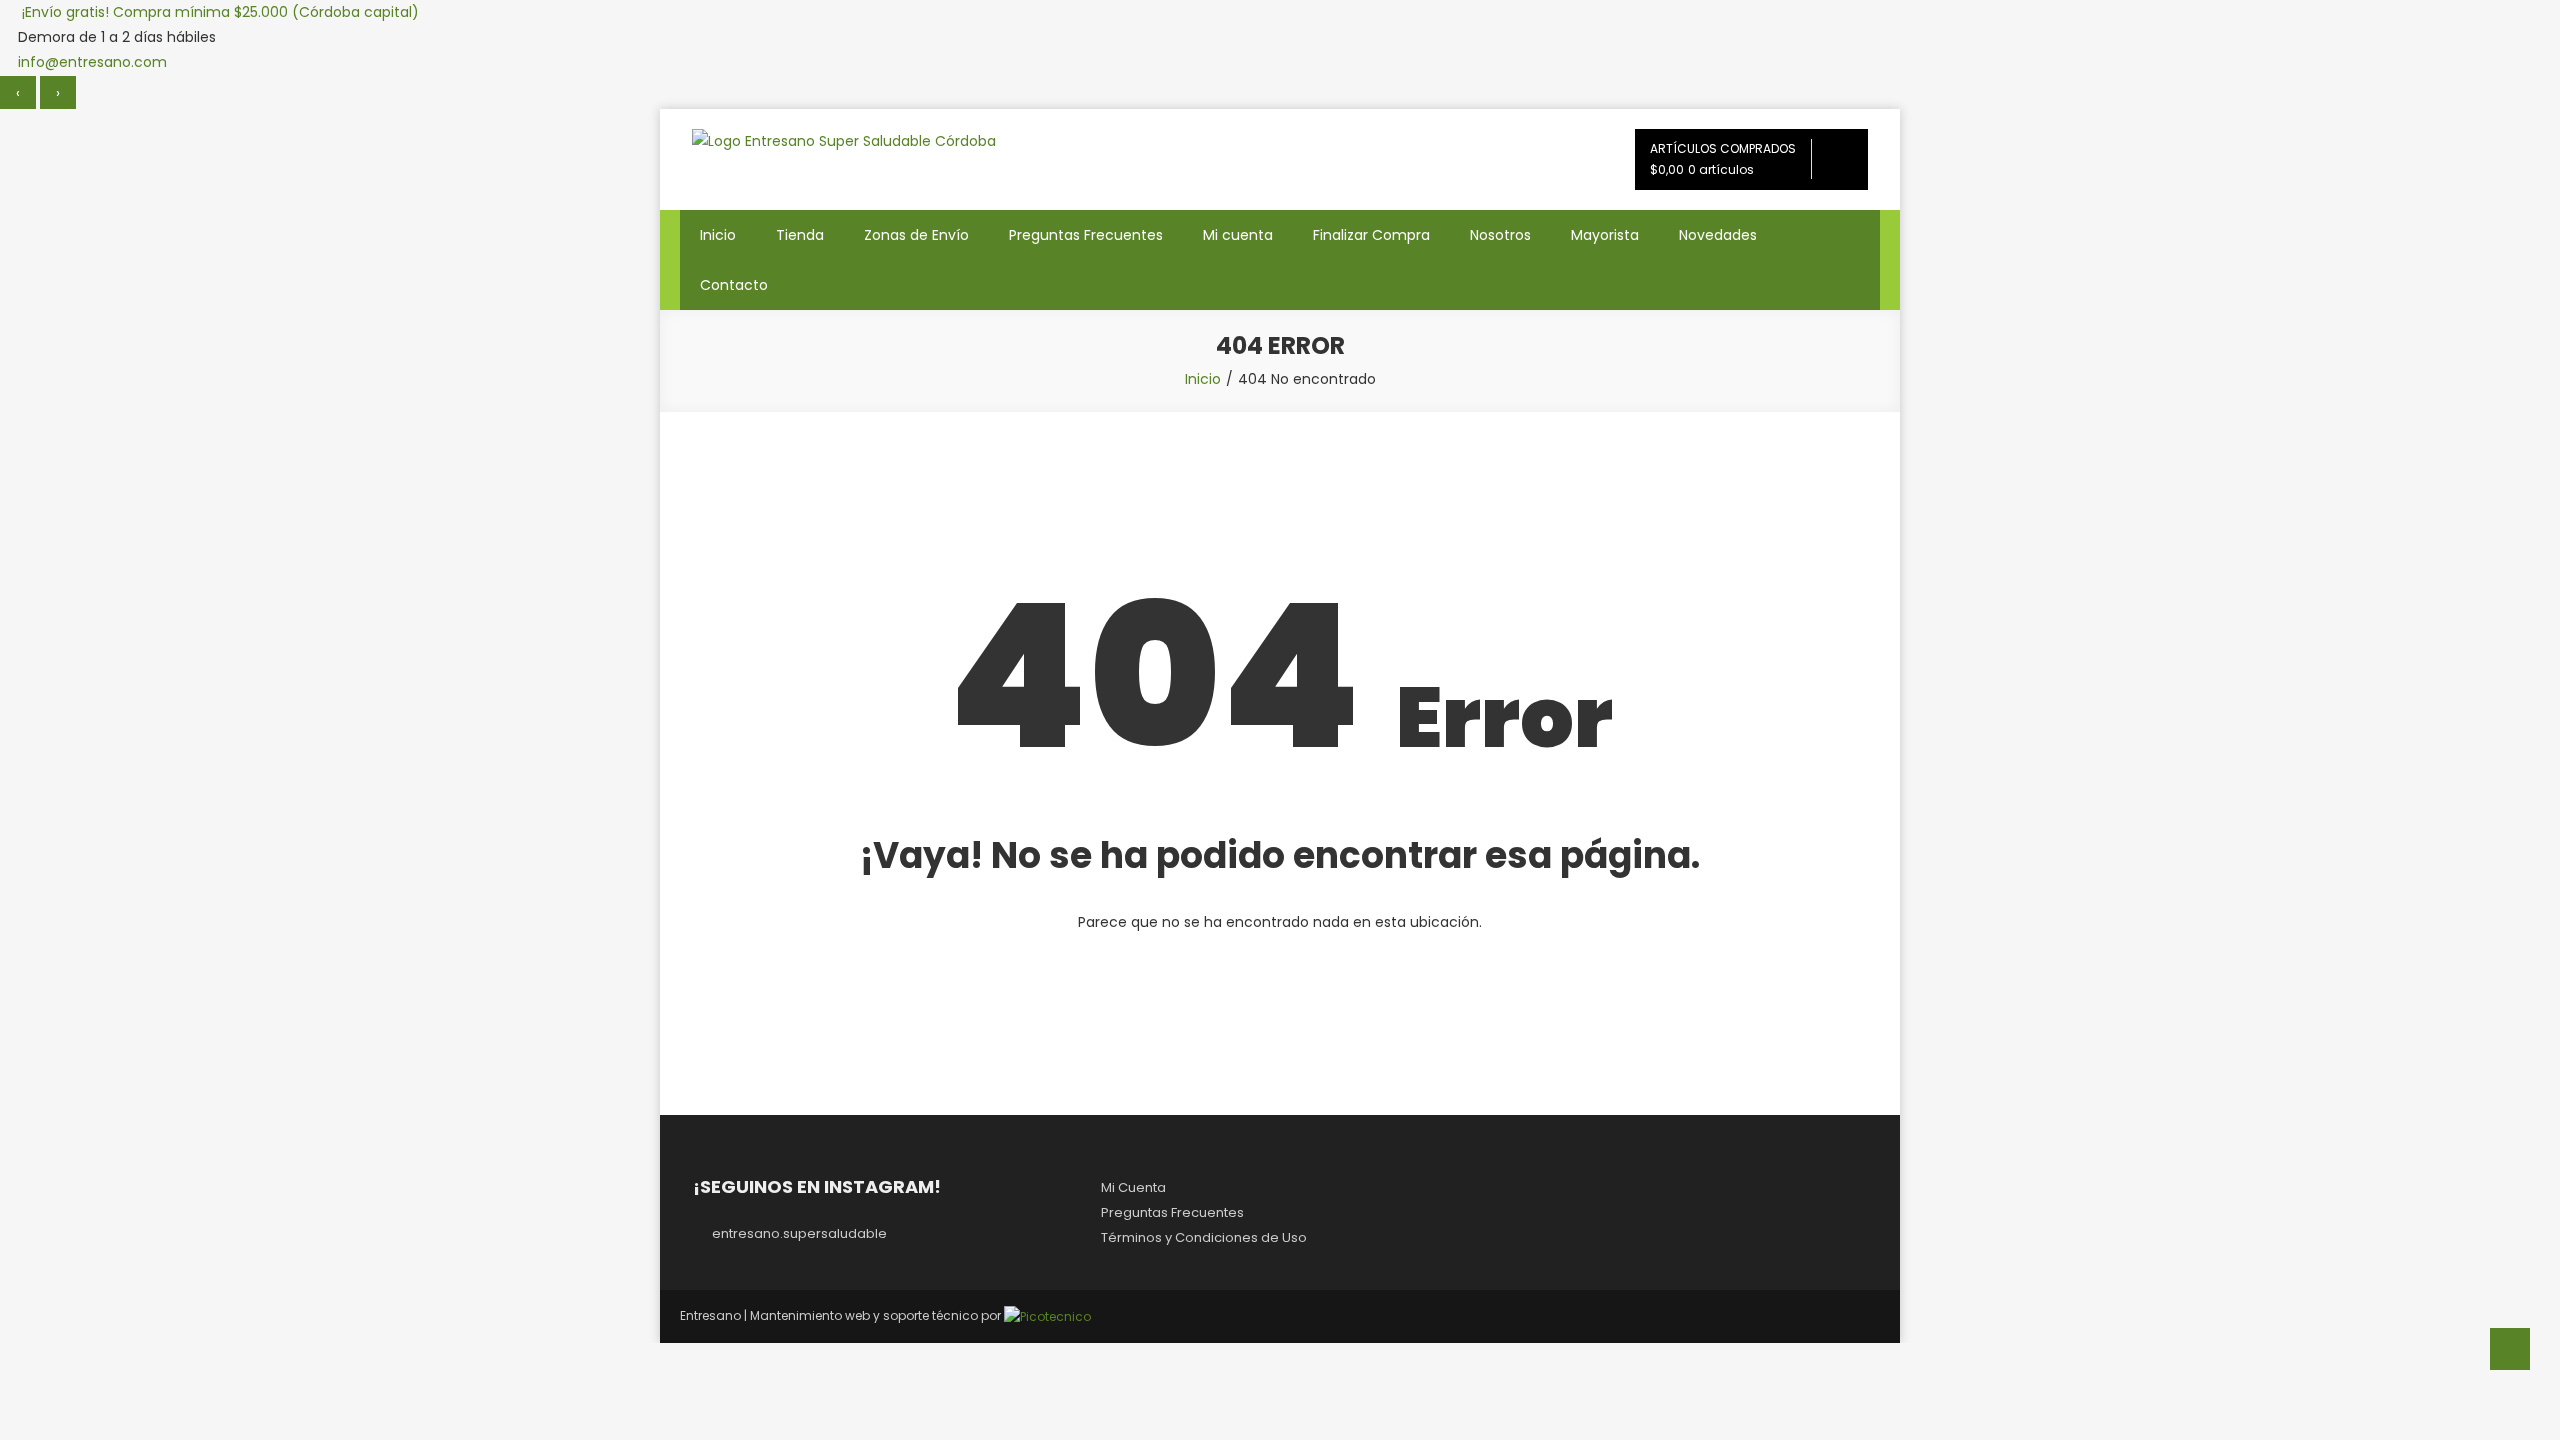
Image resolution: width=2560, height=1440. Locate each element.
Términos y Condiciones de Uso (1204, 1237)
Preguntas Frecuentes (1086, 235)
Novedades (1718, 235)
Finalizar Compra (1371, 235)
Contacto (734, 285)
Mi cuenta (1238, 235)
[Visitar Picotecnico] (1047, 1315)
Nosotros (1500, 235)
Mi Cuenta (1133, 1187)
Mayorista (1605, 235)
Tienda (800, 235)
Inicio (718, 235)
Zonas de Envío (916, 235)
